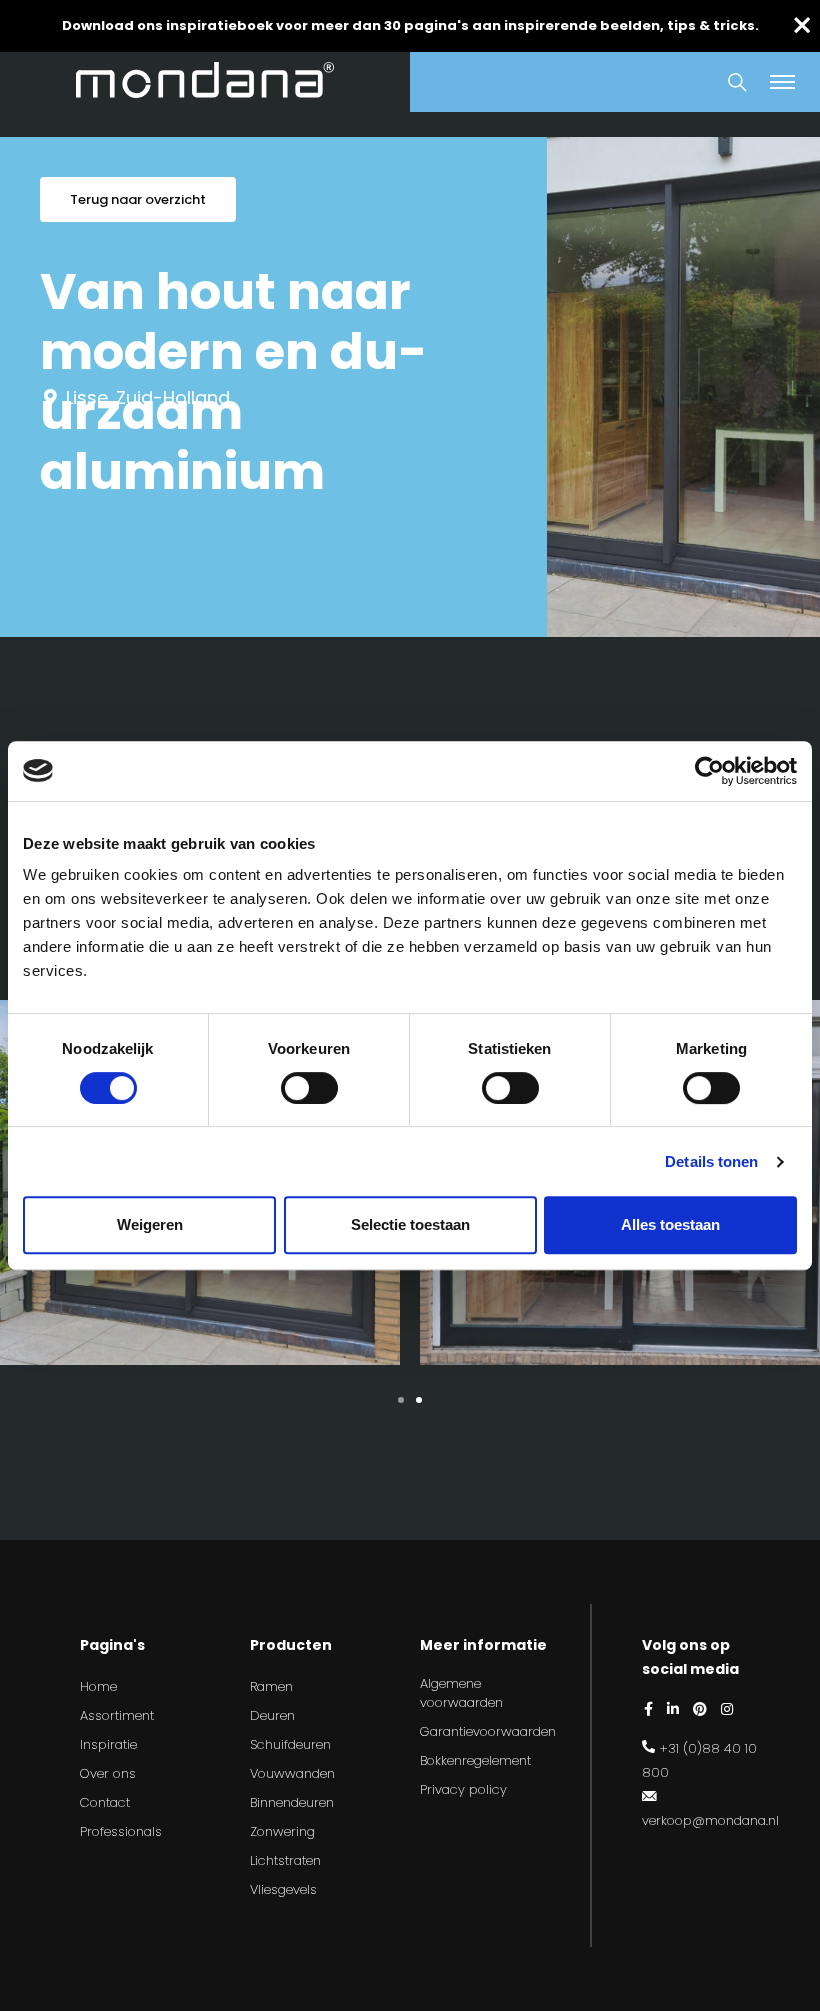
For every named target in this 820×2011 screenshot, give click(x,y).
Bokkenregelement (475, 1760)
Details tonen (711, 1161)
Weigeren (150, 1224)
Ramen (271, 1686)
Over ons (108, 1773)
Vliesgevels (283, 1889)
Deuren (272, 1715)
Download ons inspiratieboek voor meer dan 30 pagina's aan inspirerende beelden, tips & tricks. (410, 25)
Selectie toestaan (410, 1224)
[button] (401, 1400)
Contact (105, 1802)
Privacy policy (463, 1789)
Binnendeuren (292, 1802)
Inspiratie (108, 1744)
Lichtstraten (285, 1860)
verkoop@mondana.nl (710, 1820)
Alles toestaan (670, 1224)
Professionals (121, 1831)
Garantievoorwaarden (488, 1731)
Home (98, 1686)
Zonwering (282, 1831)
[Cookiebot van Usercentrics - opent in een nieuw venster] (709, 771)
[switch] (309, 1088)
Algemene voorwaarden (461, 1693)
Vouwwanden (292, 1773)
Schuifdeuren (290, 1744)
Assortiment (117, 1715)
